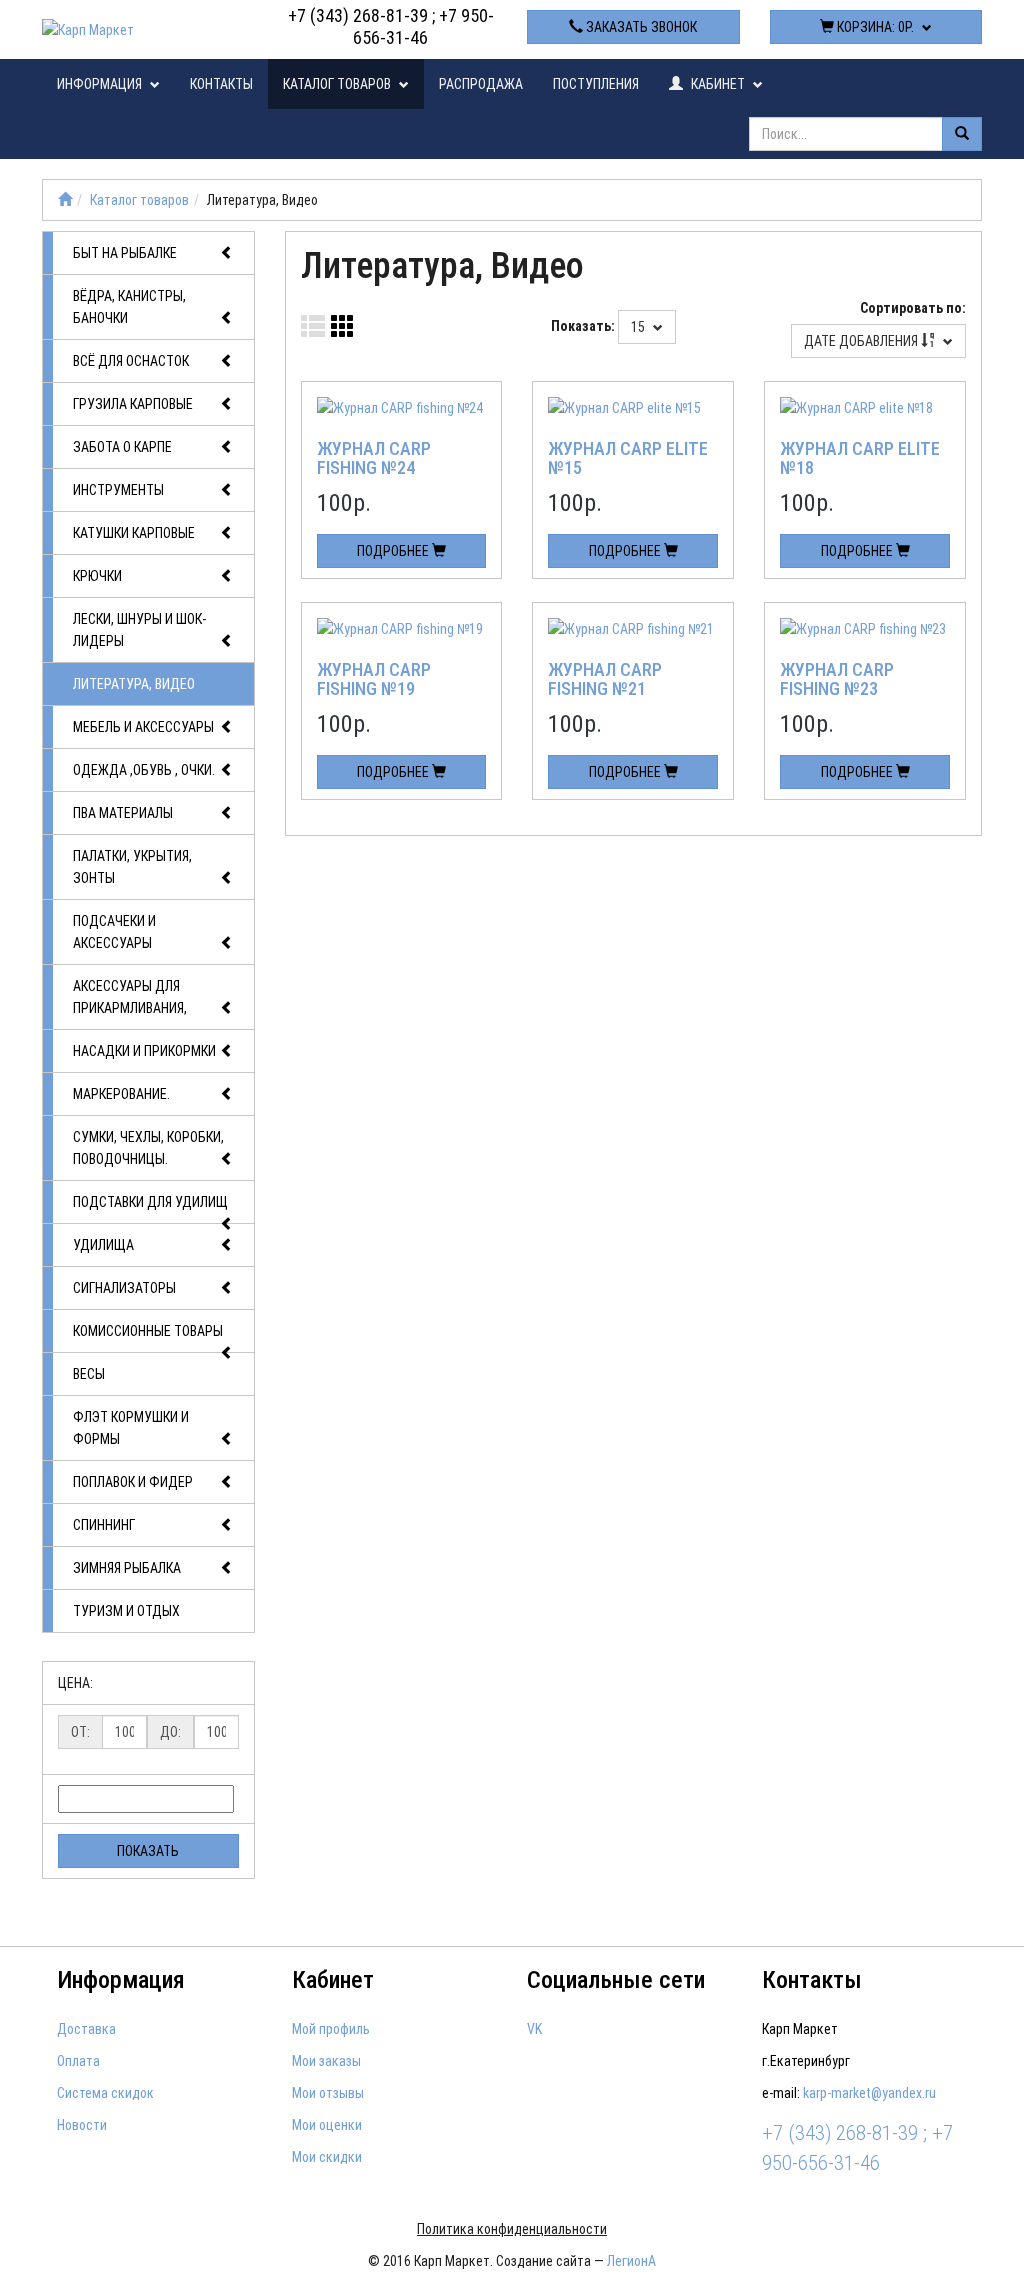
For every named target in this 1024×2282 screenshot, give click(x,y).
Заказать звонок (640, 27)
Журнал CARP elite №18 (860, 458)
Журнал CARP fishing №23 (837, 679)
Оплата (78, 2061)
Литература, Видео (134, 684)
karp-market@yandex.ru (869, 2093)
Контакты (221, 84)
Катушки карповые (134, 533)
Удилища (103, 1245)
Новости (82, 2125)
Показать (148, 1851)
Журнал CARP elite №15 (628, 458)
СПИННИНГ (104, 1525)
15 (639, 327)
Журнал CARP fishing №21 (605, 679)
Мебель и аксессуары (143, 727)
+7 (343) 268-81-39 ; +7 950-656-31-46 (391, 26)
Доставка (86, 2029)
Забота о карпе (122, 447)
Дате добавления (862, 341)
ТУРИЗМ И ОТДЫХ (126, 1611)
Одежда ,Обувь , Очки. (144, 770)
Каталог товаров (338, 84)
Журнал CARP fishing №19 (374, 679)
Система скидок (105, 2093)
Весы (89, 1374)
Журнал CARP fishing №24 (374, 458)
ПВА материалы (123, 813)
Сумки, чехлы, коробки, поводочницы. (148, 1148)
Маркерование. (121, 1094)
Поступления (596, 84)
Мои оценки (327, 2125)
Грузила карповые (133, 404)
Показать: (583, 326)
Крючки (97, 576)
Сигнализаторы (124, 1288)
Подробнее (394, 551)
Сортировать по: (913, 308)
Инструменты (118, 490)
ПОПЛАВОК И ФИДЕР (133, 1482)
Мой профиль (331, 2029)
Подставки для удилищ (150, 1202)
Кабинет (718, 84)
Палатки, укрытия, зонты (132, 867)
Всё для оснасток (131, 361)
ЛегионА (631, 2261)
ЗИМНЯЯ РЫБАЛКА (127, 1568)
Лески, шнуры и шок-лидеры (139, 630)
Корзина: (874, 27)
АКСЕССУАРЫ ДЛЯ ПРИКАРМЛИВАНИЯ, (130, 997)
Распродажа (481, 84)
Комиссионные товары (148, 1331)
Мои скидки (327, 2157)
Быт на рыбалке (125, 253)
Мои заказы (326, 2061)
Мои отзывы (328, 2093)
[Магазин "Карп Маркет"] (65, 200)
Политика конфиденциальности (512, 2229)
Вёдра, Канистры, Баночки (129, 307)
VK (534, 2029)
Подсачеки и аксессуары (114, 932)
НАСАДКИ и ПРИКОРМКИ (144, 1051)
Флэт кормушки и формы (131, 1428)
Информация (101, 84)
